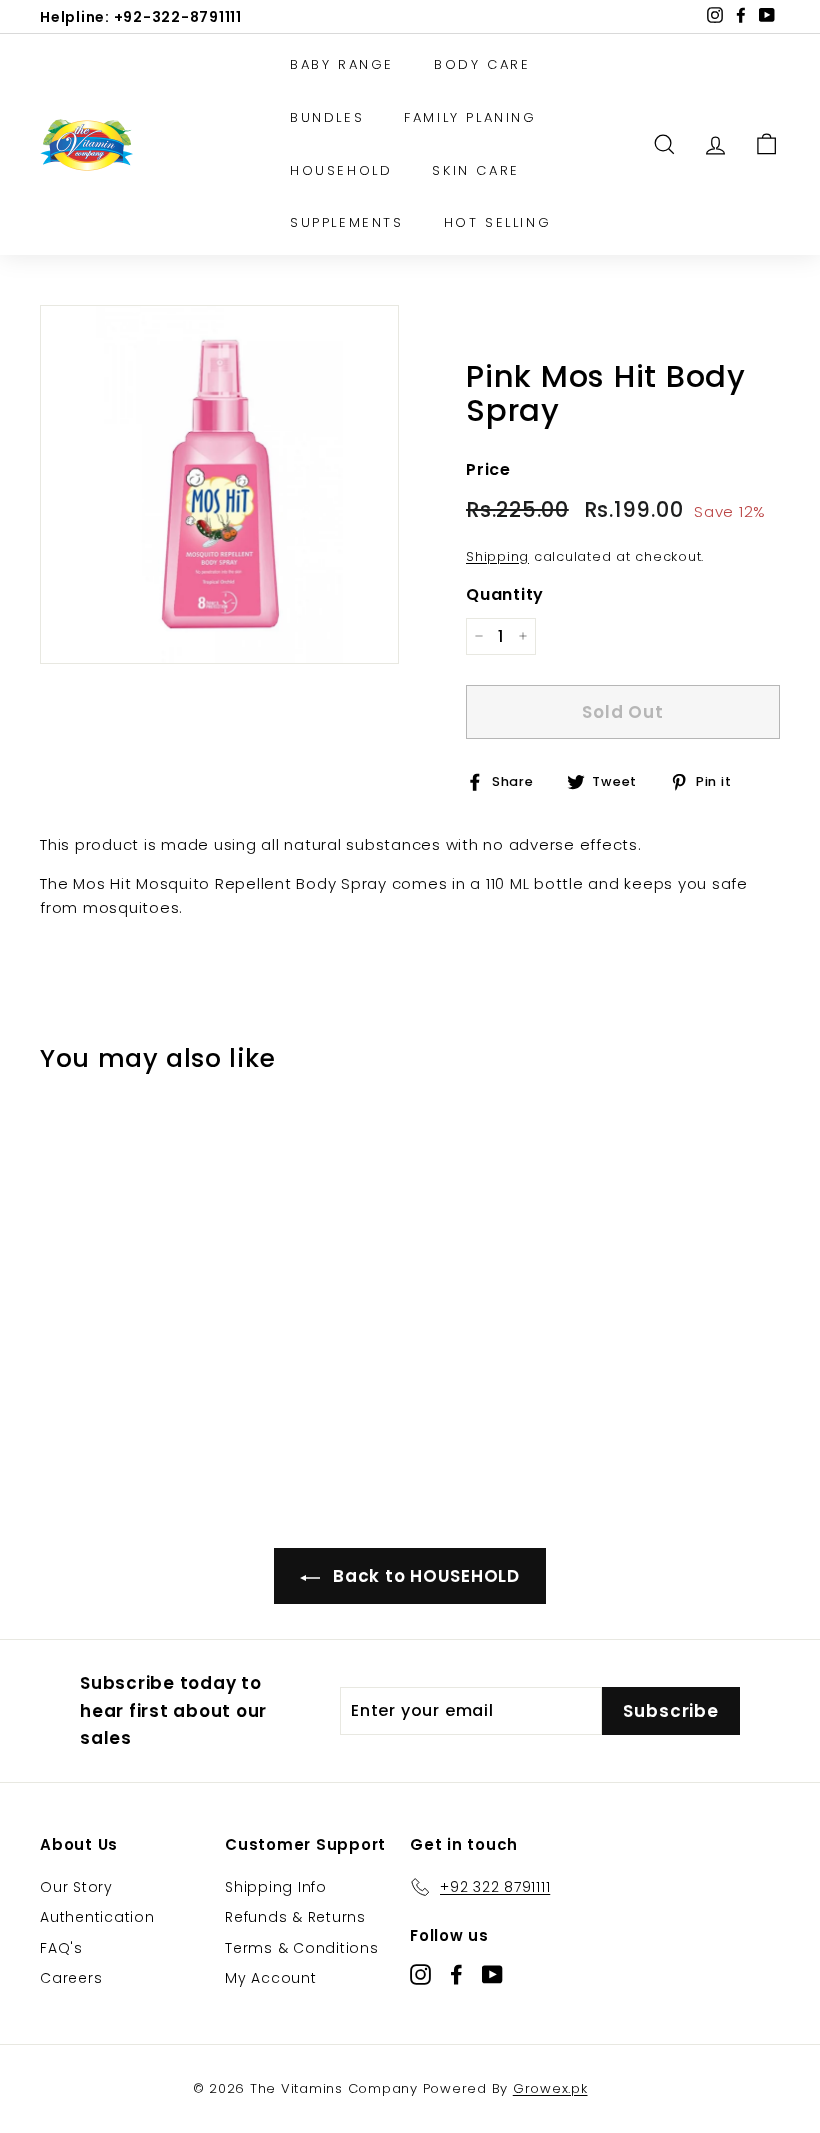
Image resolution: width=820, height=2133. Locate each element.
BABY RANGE (342, 64)
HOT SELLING (498, 222)
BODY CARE (482, 64)
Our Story (76, 1887)
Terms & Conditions (302, 1948)
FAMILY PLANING (470, 117)
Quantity (505, 594)
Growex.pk (550, 2088)
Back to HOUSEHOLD (424, 1576)
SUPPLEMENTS (347, 222)
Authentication (97, 1917)
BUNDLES (327, 117)
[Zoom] (219, 484)
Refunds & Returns (295, 1917)
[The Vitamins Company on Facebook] (456, 1974)
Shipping (497, 556)
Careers (71, 1978)
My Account (271, 1978)
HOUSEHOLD (341, 170)
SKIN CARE (475, 170)
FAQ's (61, 1948)
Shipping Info (276, 1887)
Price (488, 469)
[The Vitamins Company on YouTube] (492, 1974)
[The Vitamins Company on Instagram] (420, 1974)
